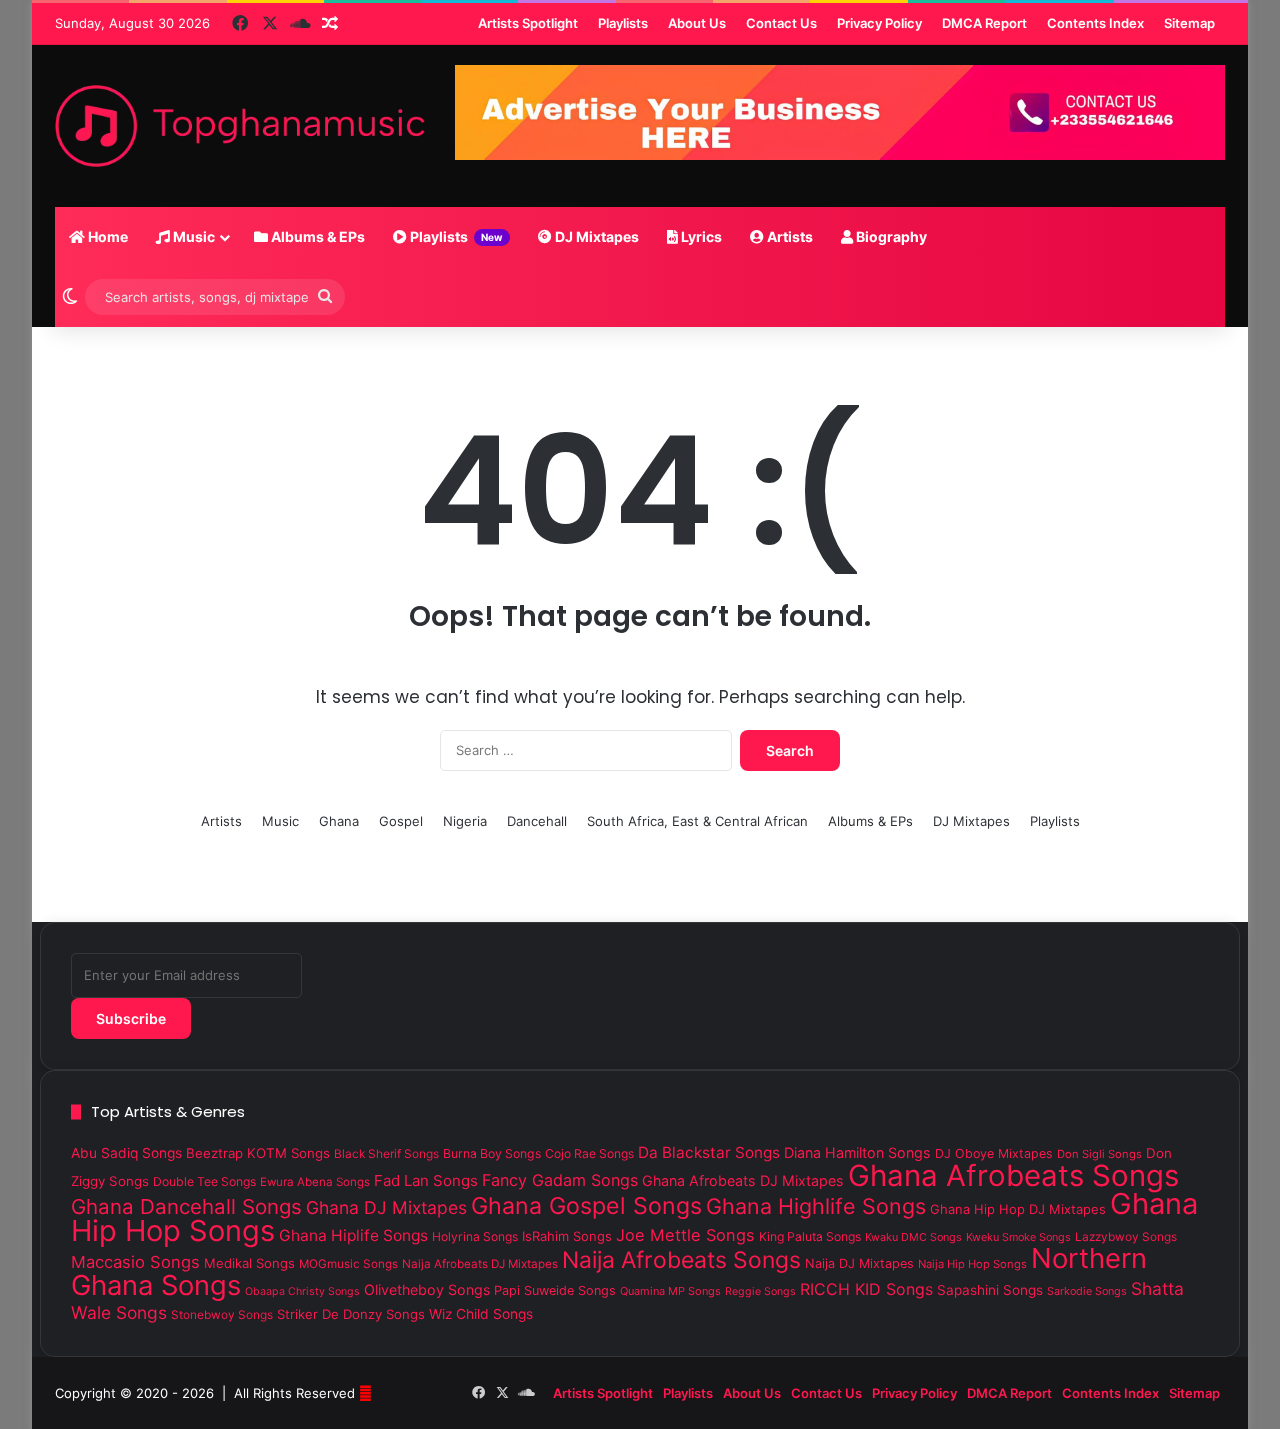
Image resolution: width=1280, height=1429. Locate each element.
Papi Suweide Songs (555, 1290)
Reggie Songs (760, 1291)
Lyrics (700, 236)
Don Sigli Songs (1099, 1154)
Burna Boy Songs (492, 1153)
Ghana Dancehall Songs (186, 1206)
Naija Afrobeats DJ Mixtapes (480, 1264)
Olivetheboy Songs (427, 1289)
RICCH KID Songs (866, 1289)
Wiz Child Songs (481, 1314)
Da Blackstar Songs (709, 1152)
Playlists (455, 236)
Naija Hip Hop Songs (972, 1264)
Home (106, 236)
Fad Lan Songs (426, 1180)
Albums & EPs (316, 236)
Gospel (401, 821)
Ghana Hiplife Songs (353, 1235)
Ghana (339, 821)
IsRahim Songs (567, 1236)
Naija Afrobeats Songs (681, 1260)
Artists (788, 236)
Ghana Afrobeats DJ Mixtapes (743, 1180)
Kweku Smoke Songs (1018, 1237)
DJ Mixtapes (595, 236)
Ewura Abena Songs (315, 1182)
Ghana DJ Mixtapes (386, 1207)
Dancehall (537, 821)
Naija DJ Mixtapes (859, 1263)
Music (192, 236)
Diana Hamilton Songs (857, 1152)
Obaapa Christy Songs (302, 1291)
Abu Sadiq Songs (126, 1153)
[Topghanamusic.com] (240, 126)
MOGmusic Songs (348, 1264)
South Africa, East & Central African (697, 821)
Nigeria (465, 821)
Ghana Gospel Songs (586, 1206)
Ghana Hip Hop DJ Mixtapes (1018, 1209)
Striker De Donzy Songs (351, 1314)
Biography (890, 236)
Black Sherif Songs (386, 1154)
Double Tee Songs (204, 1181)
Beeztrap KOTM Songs (258, 1153)
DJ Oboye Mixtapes (994, 1153)
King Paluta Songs (810, 1236)
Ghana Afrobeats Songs (1013, 1175)
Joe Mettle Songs (685, 1235)
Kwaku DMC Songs (913, 1237)
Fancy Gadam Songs (560, 1180)
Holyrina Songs (475, 1236)
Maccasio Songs (135, 1262)
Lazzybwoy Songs (1126, 1237)
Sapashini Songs (990, 1290)
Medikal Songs (249, 1263)
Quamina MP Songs (670, 1291)
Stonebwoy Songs (222, 1315)
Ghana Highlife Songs (816, 1206)
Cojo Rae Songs (589, 1153)
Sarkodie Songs (1087, 1291)
